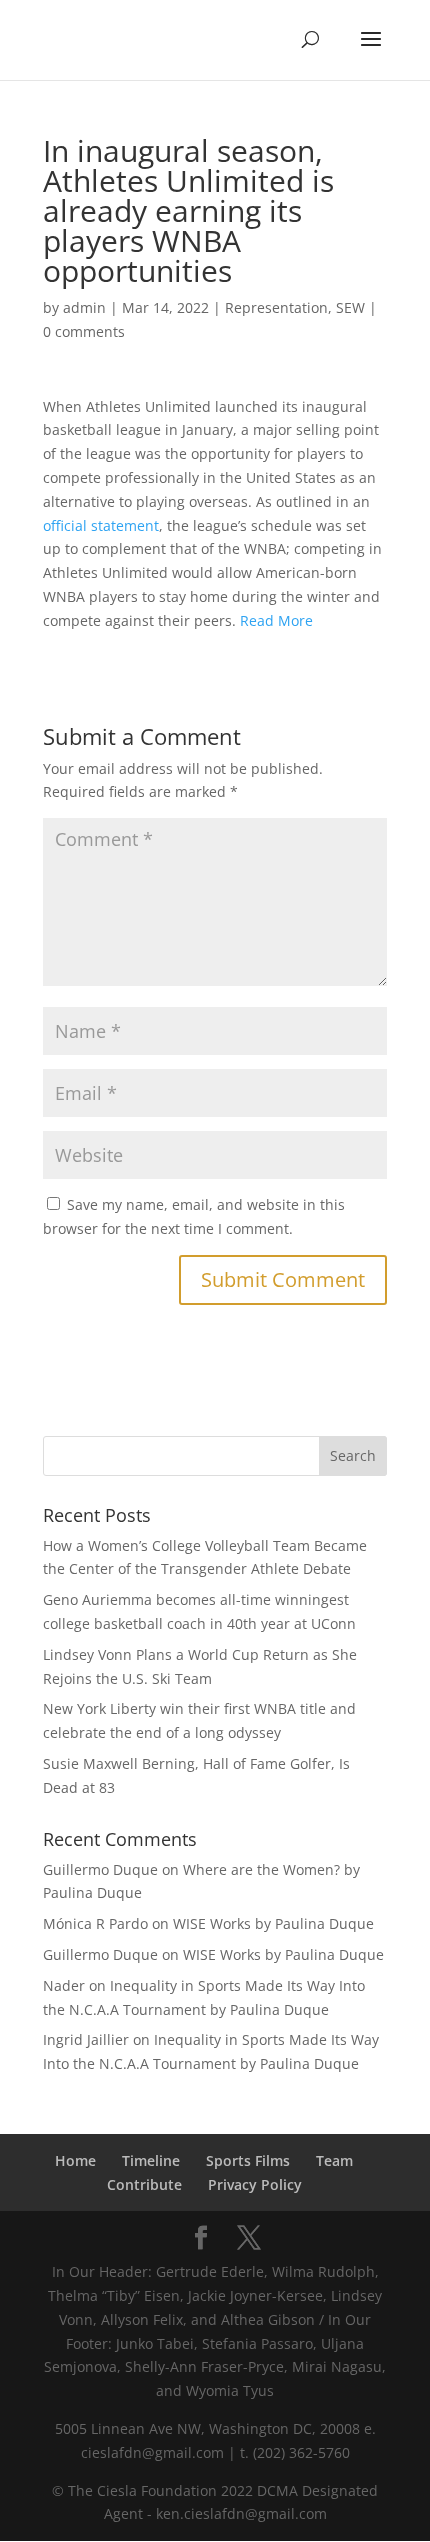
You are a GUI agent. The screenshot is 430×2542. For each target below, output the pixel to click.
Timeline (151, 2160)
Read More (276, 620)
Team (334, 2160)
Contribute (144, 2184)
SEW (350, 307)
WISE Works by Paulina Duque (273, 1923)
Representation (276, 307)
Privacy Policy (255, 2184)
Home (75, 2160)
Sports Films (248, 2160)
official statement (101, 525)
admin (84, 307)
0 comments (84, 331)
